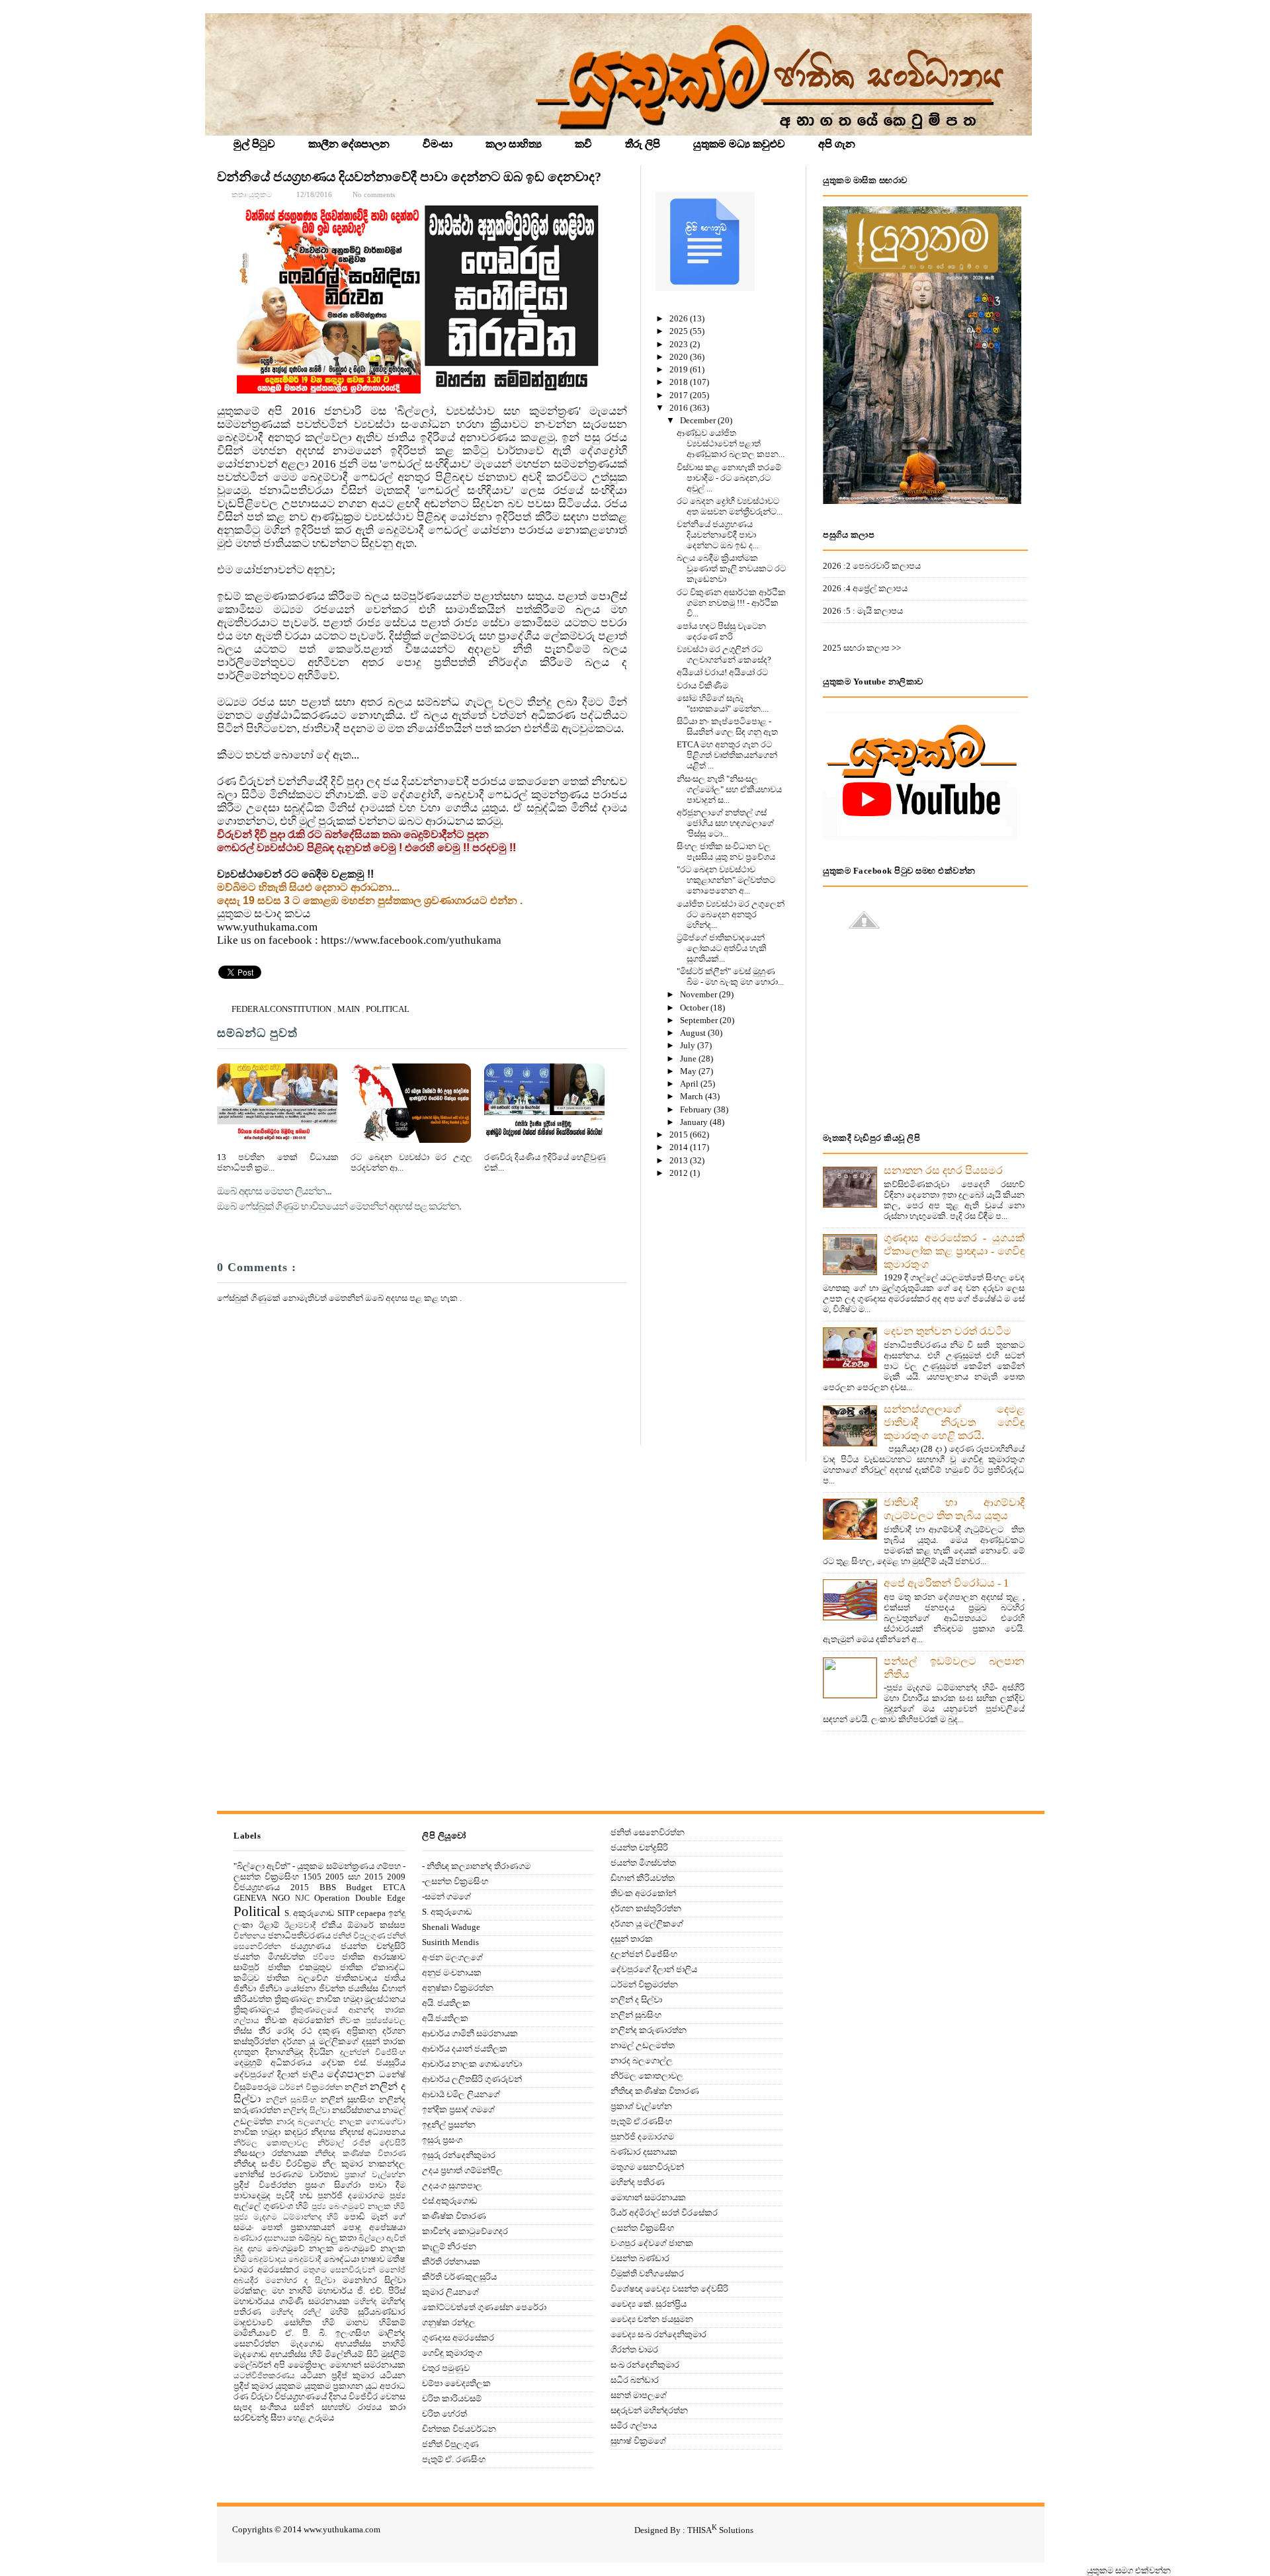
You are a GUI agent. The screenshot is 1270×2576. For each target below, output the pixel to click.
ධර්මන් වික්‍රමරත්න (311, 2088)
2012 (680, 1173)
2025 (680, 331)
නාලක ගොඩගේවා (373, 2122)
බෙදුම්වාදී (305, 2260)
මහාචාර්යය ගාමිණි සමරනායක (292, 2301)
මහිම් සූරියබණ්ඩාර (368, 2312)
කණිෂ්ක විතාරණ (454, 2216)
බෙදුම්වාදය (267, 2260)
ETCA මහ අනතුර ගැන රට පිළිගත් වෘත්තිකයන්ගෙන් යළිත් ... (727, 755)
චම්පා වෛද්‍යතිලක (456, 2383)
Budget (359, 1887)
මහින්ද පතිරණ (638, 2182)
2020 (680, 357)
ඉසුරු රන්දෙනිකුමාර (459, 2155)
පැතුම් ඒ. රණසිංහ (454, 2459)
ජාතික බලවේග (297, 1978)
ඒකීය (332, 1925)
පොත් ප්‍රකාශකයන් (298, 2227)
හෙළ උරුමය (311, 2418)
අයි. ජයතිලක (446, 2003)
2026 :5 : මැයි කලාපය (863, 611)
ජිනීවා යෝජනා (288, 1988)
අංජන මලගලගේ (452, 1957)
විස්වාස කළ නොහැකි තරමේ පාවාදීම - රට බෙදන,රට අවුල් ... (729, 478)
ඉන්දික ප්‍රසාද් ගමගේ (458, 2109)
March (693, 1096)
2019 (680, 369)
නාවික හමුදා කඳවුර (271, 2132)
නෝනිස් (249, 2174)
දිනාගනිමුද (284, 2052)
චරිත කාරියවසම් (452, 2398)
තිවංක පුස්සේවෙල (372, 2021)
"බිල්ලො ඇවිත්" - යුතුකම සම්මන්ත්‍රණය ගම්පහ (317, 1866)
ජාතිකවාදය (356, 1978)
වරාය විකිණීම (702, 686)
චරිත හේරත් (444, 2414)
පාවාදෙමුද (252, 2195)
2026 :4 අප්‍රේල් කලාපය (865, 588)
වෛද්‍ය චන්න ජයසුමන (652, 2319)
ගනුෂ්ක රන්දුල (449, 2322)
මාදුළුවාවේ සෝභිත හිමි (284, 2322)
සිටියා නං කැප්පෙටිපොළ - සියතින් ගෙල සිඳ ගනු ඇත (727, 727)
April (690, 1084)
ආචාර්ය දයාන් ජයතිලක (465, 2049)
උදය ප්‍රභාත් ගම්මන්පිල (462, 2170)
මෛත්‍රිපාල (307, 2365)
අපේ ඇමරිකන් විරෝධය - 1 (946, 1583)
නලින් (356, 2087)
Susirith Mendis (450, 1942)
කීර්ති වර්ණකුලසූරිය (459, 2277)
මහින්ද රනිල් (295, 2312)
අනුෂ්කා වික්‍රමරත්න (458, 1988)
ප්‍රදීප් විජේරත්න (265, 2185)
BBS (328, 1887)
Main (350, 1009)
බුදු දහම (248, 2249)
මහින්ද (365, 2302)
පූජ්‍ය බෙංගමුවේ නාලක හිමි (359, 2207)
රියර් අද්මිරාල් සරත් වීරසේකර (664, 2213)
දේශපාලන (351, 2074)
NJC (302, 1898)
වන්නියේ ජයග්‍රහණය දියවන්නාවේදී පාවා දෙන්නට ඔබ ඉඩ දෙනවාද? (409, 177)
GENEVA (250, 1898)
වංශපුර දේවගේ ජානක (652, 2243)
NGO (281, 1898)
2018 (680, 382)
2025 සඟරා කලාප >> (862, 648)
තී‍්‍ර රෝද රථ (285, 2031)
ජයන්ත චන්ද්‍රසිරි (373, 1946)
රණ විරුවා (253, 2396)
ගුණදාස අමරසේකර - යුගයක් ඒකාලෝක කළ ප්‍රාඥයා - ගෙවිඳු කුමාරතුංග (954, 1251)
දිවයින (321, 2052)
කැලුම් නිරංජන (449, 2246)
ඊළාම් (269, 1925)
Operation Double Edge (360, 1898)
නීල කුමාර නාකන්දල (364, 2164)
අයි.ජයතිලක (445, 2018)
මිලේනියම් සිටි (351, 2354)
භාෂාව (373, 2259)
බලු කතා (341, 2238)
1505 (312, 1877)
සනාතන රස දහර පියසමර (943, 1170)
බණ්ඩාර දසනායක (265, 2238)
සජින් (304, 2407)
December (699, 420)
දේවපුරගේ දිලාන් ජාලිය (278, 2074)
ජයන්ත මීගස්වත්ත (269, 1957)
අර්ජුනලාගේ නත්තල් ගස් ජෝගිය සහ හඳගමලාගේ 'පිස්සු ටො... (725, 823)
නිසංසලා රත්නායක (271, 2153)
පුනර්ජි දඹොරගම (351, 2195)
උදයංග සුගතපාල (452, 2185)
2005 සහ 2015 (354, 1877)
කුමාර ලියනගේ (450, 2292)
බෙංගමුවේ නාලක (300, 2248)
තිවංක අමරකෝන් (299, 2020)
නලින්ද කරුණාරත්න (649, 2030)
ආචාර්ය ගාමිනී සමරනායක (470, 2033)
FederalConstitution (282, 1009)
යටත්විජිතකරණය (264, 2376)
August (694, 1033)
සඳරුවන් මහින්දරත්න (649, 2410)
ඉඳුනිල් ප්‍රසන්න (449, 2125)
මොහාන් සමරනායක (367, 2365)
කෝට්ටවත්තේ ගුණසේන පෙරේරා (484, 2307)
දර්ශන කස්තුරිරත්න (646, 1908)
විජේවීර (363, 2396)
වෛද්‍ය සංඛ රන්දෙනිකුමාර (658, 2334)
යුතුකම (288, 2386)
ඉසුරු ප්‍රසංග (442, 2140)
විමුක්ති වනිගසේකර (647, 2273)
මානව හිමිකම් (376, 2322)
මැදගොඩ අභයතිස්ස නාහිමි (348, 2344)
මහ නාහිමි (292, 2291)
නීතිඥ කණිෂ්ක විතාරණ (360, 2154)
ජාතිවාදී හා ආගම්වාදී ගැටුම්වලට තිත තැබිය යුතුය (954, 1509)
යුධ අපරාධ (385, 2386)
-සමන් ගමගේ (446, 1896)
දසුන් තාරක (384, 2041)
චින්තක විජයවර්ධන (459, 2429)
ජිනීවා (245, 1988)
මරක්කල (250, 2291)
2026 (680, 318)
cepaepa (371, 1913)
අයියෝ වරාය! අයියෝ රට (722, 672)
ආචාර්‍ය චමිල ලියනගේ (461, 2094)
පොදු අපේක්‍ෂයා (374, 2227)
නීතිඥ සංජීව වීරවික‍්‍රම (275, 2164)
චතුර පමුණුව (446, 2368)
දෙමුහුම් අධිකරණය (273, 2062)
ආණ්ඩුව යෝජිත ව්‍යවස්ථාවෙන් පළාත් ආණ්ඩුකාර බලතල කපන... (731, 443)
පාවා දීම (387, 2185)
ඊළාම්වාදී (300, 1926)
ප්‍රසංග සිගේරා (333, 2185)
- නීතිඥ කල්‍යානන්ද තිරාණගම (476, 1866)
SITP (346, 1913)
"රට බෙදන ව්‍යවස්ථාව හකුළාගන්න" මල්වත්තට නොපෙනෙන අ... (726, 880)
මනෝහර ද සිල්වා (300, 2281)
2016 (680, 408)
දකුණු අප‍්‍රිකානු (347, 2031)
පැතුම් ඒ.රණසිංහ (641, 2121)
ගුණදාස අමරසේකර (458, 2338)
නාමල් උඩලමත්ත (643, 2045)
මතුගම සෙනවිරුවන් (339, 2270)
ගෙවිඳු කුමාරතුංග (452, 2353)
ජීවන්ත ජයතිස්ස (349, 1988)
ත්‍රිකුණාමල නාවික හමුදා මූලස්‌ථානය (340, 1999)
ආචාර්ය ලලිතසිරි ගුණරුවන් (472, 2079)
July (689, 1045)
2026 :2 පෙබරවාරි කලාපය (872, 566)
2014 (680, 1147)
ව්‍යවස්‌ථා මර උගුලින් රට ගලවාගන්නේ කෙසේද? (724, 654)
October (695, 1008)
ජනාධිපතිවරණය (299, 1935)
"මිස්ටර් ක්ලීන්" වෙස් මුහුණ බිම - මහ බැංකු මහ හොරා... (730, 976)
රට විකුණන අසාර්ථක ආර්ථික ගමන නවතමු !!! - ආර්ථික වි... (731, 603)
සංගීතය (273, 2407)
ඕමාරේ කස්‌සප (376, 1925)
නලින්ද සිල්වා (306, 2111)
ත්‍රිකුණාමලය (256, 2010)
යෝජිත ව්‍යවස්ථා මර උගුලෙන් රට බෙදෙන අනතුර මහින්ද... (731, 914)
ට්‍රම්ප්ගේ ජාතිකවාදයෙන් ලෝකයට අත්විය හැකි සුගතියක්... (722, 948)
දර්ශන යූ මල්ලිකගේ (320, 2041)
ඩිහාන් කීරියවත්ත (643, 1878)
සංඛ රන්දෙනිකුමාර (645, 2365)
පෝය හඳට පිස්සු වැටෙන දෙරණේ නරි (721, 631)
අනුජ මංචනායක (452, 1973)
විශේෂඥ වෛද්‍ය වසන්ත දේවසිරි (669, 2289)
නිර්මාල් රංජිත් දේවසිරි (362, 2143)
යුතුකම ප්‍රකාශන (334, 2386)
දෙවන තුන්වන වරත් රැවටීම (948, 1331)
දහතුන (246, 2052)
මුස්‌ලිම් (393, 2354)
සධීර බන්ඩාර (635, 2380)
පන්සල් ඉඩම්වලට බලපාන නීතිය (954, 1668)
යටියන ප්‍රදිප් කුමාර (337, 2375)
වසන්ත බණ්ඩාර (640, 2258)
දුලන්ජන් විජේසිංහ (373, 2053)
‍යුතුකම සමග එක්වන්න (1129, 2570)
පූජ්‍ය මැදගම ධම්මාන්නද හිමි (286, 2217)
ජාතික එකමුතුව (300, 1967)
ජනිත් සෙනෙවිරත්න (648, 1832)
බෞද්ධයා (341, 2259)
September (700, 1020)
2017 (680, 395)
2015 (680, 1135)
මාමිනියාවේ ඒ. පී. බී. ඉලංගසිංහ (302, 2333)
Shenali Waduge (451, 1927)
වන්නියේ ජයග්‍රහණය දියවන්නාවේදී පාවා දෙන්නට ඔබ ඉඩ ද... (718, 535)
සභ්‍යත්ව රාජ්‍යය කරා (363, 2407)
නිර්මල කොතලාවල (271, 2143)
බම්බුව (310, 2238)
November (699, 994)
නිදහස (323, 2132)
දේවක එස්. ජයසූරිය (363, 2062)
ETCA (394, 1887)
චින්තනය (250, 1936)
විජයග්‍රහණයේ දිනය (311, 2396)
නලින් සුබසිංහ (291, 2100)
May (689, 1071)
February (697, 1109)
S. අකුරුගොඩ (310, 1913)
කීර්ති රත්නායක (451, 2262)
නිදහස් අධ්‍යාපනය (372, 2132)
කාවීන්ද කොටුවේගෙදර (465, 2231)
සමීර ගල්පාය (634, 2426)
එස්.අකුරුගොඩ (450, 2201)
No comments (374, 194)
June (689, 1059)
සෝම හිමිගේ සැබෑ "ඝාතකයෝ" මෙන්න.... (723, 703)
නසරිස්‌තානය (356, 2110)
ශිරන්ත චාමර (634, 2349)
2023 (680, 344)
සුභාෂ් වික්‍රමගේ (638, 2441)
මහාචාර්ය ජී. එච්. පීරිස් (362, 2291)
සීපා (278, 2418)
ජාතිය (395, 1978)
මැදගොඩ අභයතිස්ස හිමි (278, 2354)
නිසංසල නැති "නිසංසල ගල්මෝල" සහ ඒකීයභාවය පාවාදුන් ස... (729, 789)
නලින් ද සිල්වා (636, 2000)
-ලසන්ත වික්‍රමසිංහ (455, 1881)
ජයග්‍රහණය (311, 1946)
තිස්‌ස (243, 2031)
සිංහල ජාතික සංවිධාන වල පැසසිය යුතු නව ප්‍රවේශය (726, 852)
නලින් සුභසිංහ (348, 2099)
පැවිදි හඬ (294, 2195)
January (695, 1122)
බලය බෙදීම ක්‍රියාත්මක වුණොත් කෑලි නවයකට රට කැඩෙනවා (731, 568)
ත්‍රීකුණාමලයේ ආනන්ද (332, 2010)
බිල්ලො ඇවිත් (382, 2238)
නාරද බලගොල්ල (306, 2122)
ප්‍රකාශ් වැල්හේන (375, 2175)
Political (388, 1009)
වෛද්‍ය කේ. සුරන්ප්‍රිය (649, 2304)
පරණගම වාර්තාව (304, 2174)
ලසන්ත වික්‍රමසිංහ (642, 2228)
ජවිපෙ (324, 1957)
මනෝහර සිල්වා (374, 2280)
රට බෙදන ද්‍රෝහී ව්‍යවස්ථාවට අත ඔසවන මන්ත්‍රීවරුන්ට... (730, 506)
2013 (680, 1160)
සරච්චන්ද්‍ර (251, 2418)
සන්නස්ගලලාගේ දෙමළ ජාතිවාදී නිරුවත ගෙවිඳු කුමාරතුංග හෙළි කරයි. (954, 1422)
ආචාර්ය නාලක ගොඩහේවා (472, 2064)
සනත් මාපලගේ (639, 2395)
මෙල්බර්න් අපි (259, 2365)
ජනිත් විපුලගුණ (359, 1936)
